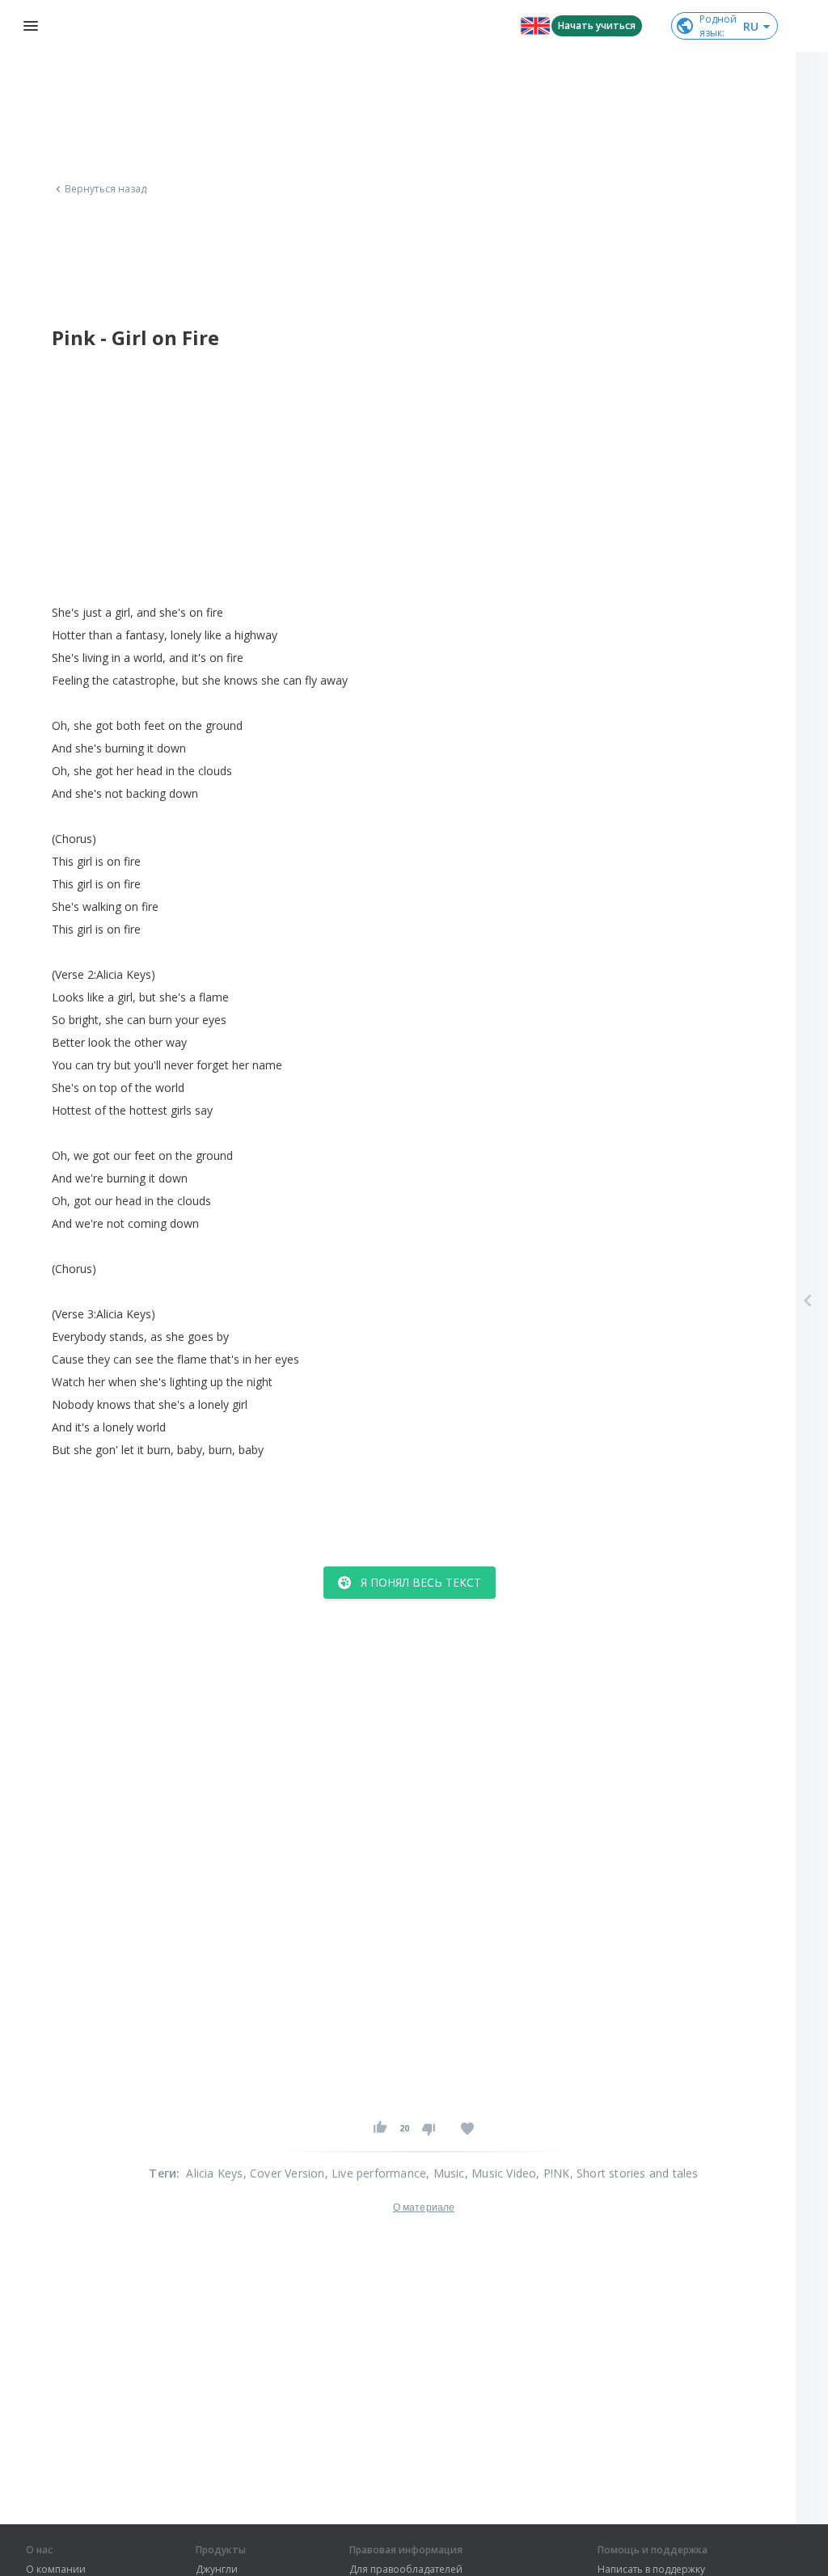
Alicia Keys (214, 2173)
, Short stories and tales (634, 2173)
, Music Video (501, 2173)
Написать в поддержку (651, 2570)
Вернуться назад (106, 189)
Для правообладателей (406, 2570)
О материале (424, 2207)
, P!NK (553, 2173)
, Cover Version (284, 2173)
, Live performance (376, 2173)
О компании (56, 2570)
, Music (445, 2173)
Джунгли (217, 2570)
